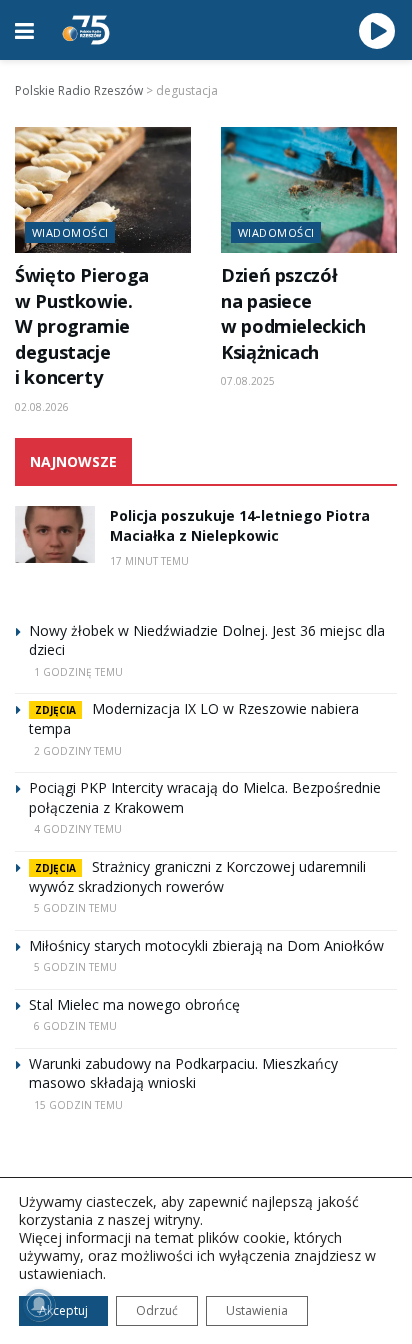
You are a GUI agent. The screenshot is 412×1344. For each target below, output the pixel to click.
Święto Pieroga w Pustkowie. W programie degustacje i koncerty (82, 326)
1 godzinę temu (78, 672)
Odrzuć (157, 1310)
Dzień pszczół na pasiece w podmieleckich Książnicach (293, 313)
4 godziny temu (78, 829)
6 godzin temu (75, 1026)
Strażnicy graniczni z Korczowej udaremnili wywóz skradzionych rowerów (197, 876)
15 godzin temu (78, 1105)
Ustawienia (257, 1310)
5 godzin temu (75, 908)
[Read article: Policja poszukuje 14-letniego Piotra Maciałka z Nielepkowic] (55, 534)
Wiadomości (70, 232)
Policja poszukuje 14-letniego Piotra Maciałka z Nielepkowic (240, 525)
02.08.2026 (42, 407)
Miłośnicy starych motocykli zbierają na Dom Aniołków (206, 945)
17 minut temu (149, 561)
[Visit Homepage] (86, 30)
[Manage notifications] (39, 1305)
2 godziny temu (78, 751)
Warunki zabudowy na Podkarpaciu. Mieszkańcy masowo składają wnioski (183, 1073)
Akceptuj (63, 1310)
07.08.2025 (248, 381)
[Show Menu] (24, 30)
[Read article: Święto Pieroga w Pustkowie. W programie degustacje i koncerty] (103, 190)
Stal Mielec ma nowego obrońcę (134, 1004)
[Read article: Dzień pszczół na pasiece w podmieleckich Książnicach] (309, 190)
